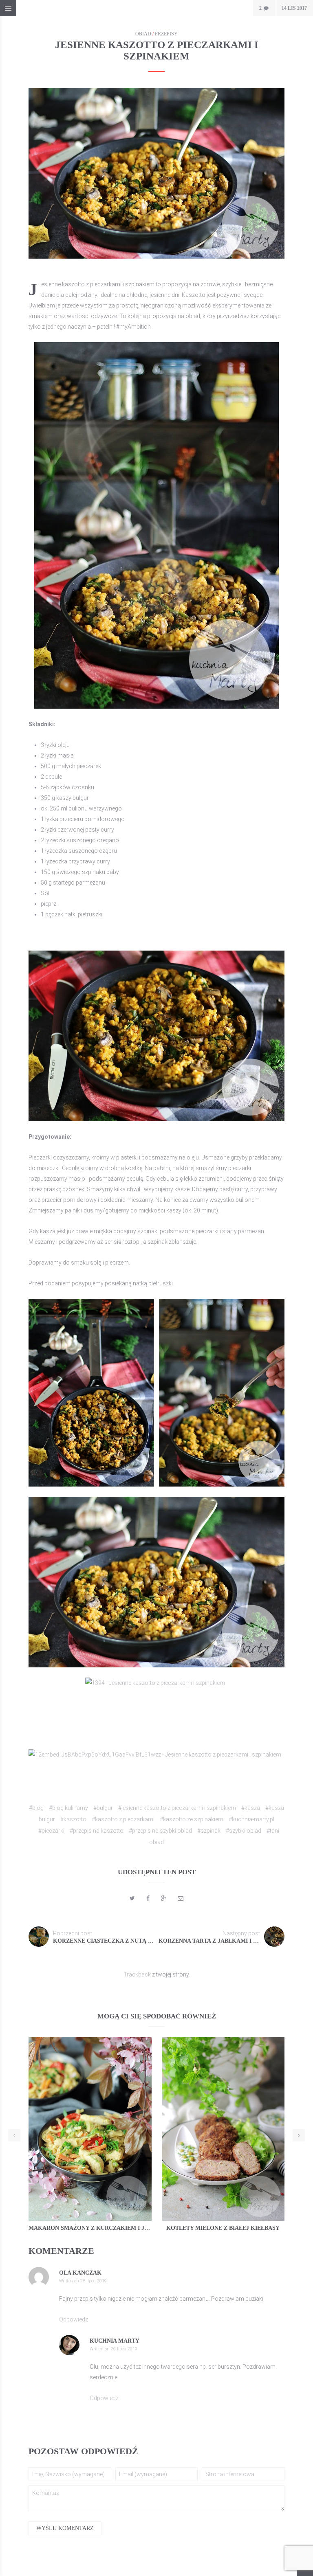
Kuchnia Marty (115, 2341)
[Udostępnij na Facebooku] (148, 1898)
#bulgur (103, 1808)
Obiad (143, 34)
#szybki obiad (244, 1831)
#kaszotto (73, 1819)
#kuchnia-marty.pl (251, 1819)
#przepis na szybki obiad (160, 1831)
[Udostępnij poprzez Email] (181, 1898)
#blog (36, 1808)
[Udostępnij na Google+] (164, 1898)
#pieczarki (51, 1831)
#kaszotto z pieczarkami (123, 1819)
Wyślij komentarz (65, 2528)
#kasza (251, 1808)
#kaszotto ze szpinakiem (192, 1819)
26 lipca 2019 (124, 2349)
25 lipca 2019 (94, 2281)
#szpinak (209, 1831)
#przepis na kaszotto (97, 1831)
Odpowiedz (74, 2319)
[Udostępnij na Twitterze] (132, 1898)
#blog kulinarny (68, 1808)
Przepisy (166, 34)
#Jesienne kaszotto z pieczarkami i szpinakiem (177, 1808)
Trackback (137, 1974)
